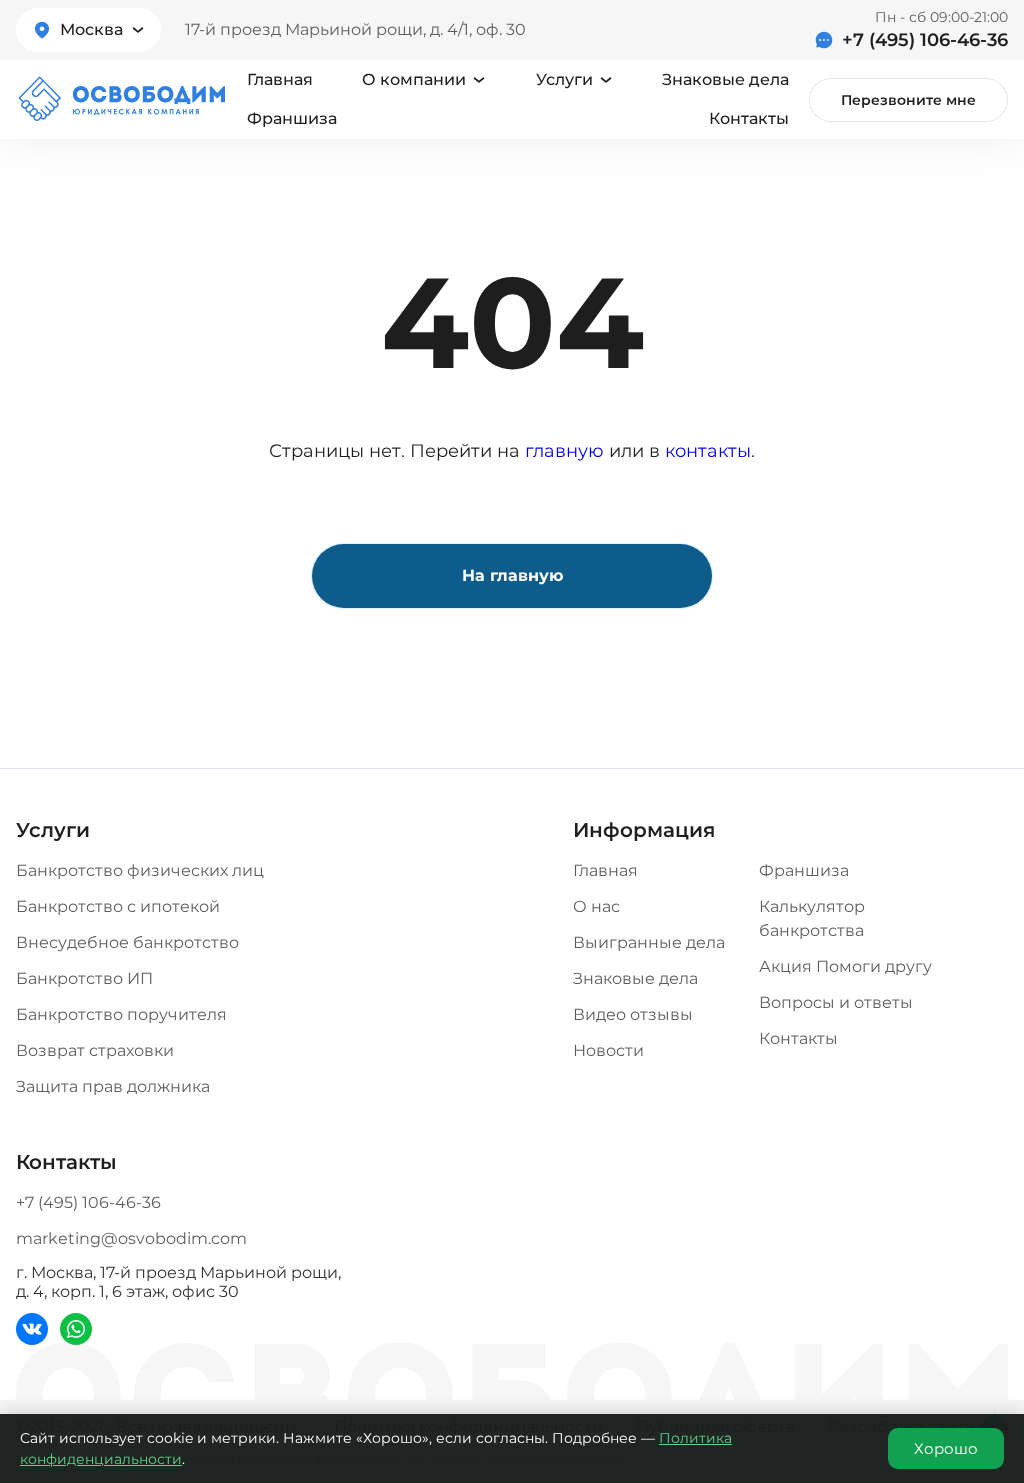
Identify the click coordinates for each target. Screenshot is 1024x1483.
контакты (708, 451)
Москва (91, 29)
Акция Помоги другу (845, 966)
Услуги (564, 79)
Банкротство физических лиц (140, 870)
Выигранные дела (649, 942)
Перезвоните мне (908, 100)
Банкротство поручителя (121, 1014)
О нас (596, 906)
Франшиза (292, 118)
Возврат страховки (95, 1050)
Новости (608, 1050)
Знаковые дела (725, 79)
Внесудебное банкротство (127, 942)
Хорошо (946, 1448)
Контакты (749, 118)
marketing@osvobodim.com (131, 1238)
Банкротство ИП (84, 978)
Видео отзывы (633, 1014)
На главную (512, 575)
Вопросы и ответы (836, 1002)
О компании (414, 79)
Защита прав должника (113, 1086)
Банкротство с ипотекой (118, 906)
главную (564, 451)
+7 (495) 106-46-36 (925, 40)
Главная (280, 79)
